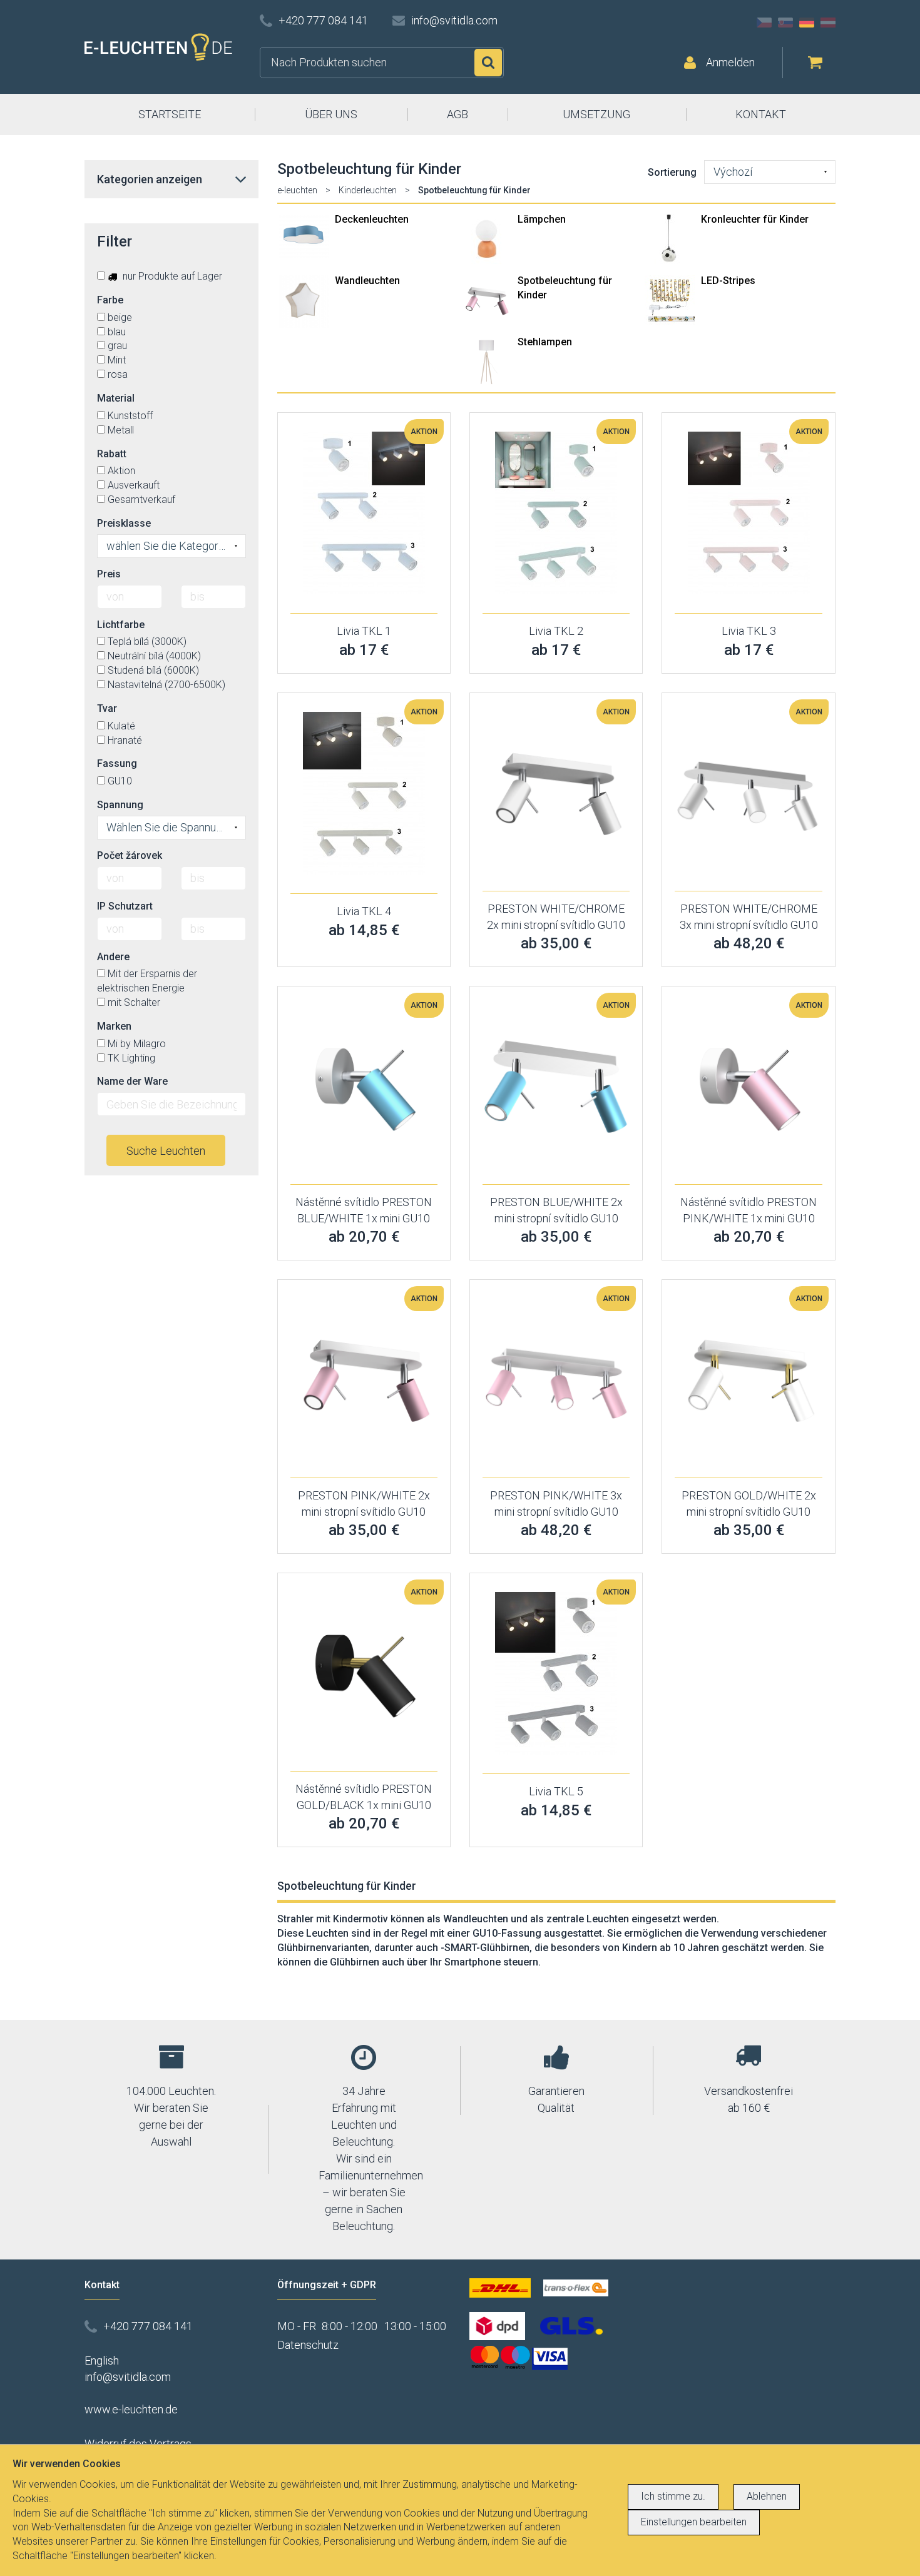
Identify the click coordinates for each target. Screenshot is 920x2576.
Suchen (488, 63)
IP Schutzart (125, 906)
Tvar (107, 708)
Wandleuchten (367, 281)
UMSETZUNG (596, 114)
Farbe (110, 300)
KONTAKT (761, 114)
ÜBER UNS (331, 114)
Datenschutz (308, 2345)
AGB (457, 114)
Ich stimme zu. (673, 2496)
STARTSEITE (170, 114)
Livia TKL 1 (364, 631)
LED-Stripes (728, 281)
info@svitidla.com (454, 20)
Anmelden (730, 62)
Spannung (120, 805)
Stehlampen (545, 342)
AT (828, 23)
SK (785, 23)
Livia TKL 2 (556, 631)
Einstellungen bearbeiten (694, 2522)
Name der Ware (132, 1081)
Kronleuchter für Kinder (755, 219)
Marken (114, 1026)
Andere (113, 957)
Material (116, 398)
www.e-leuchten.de (131, 2409)
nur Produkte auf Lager (171, 276)
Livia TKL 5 (556, 1791)
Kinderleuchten (368, 190)
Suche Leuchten (166, 1151)
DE (807, 23)
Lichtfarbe (121, 625)
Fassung (117, 763)
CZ (764, 23)
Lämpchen (542, 219)
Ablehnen (767, 2496)
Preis (109, 574)
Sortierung (672, 172)
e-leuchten (297, 190)
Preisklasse (124, 523)
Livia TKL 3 (749, 631)
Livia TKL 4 (364, 911)
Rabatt (112, 454)
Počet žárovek (130, 855)
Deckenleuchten (372, 219)
